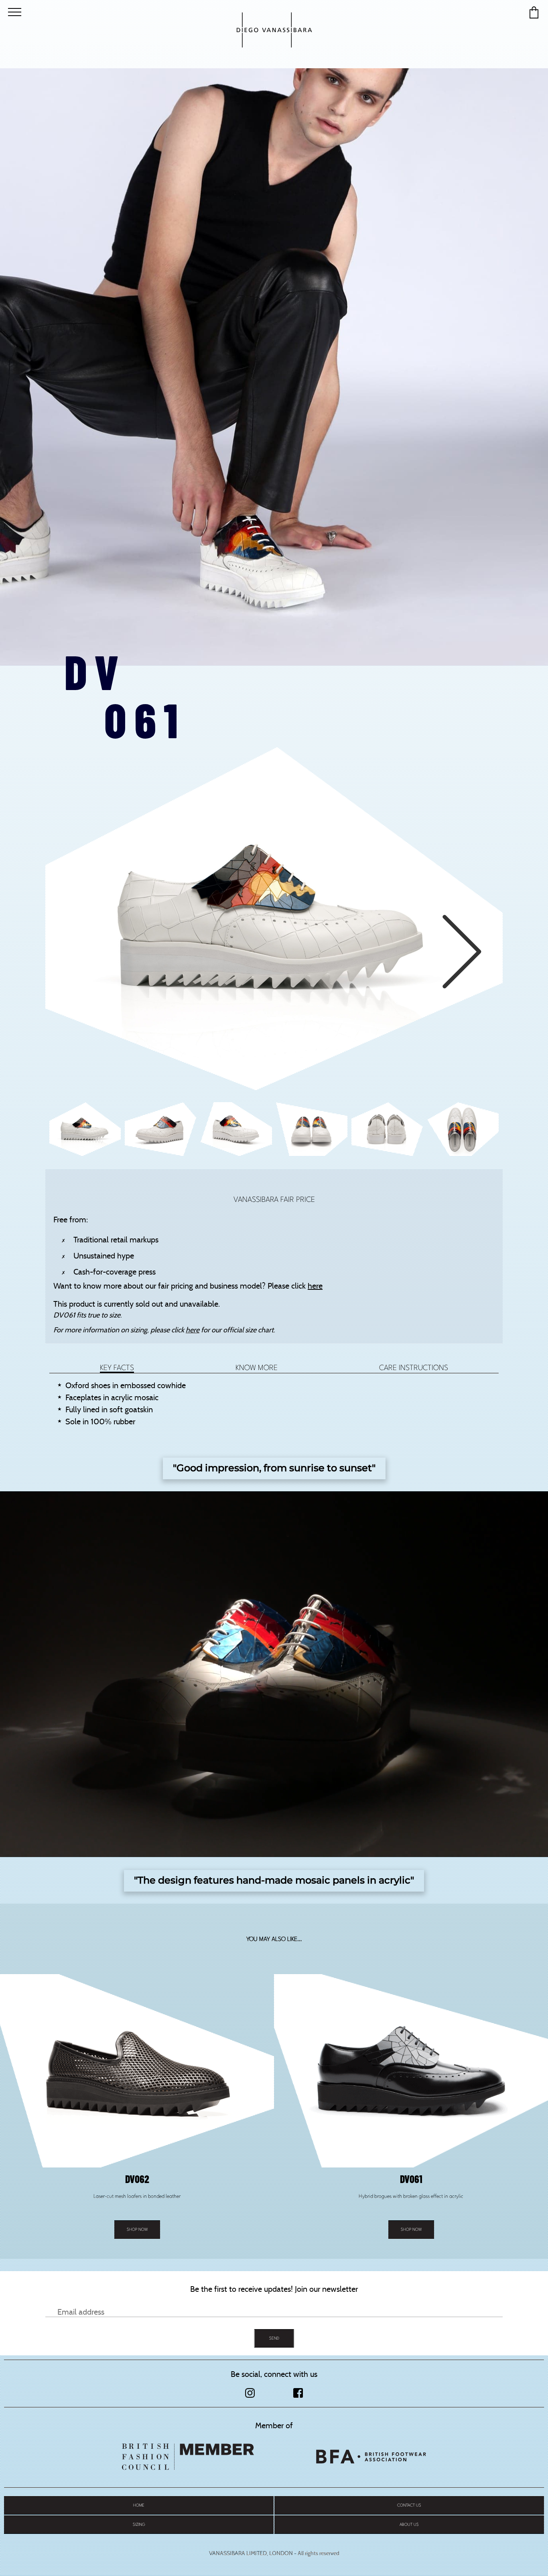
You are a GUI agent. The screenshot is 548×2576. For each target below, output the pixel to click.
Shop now (137, 2229)
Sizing (139, 2524)
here (315, 1286)
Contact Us (409, 2505)
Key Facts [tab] (117, 1368)
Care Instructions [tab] (414, 1368)
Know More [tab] (257, 1368)
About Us (409, 2524)
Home (139, 2505)
